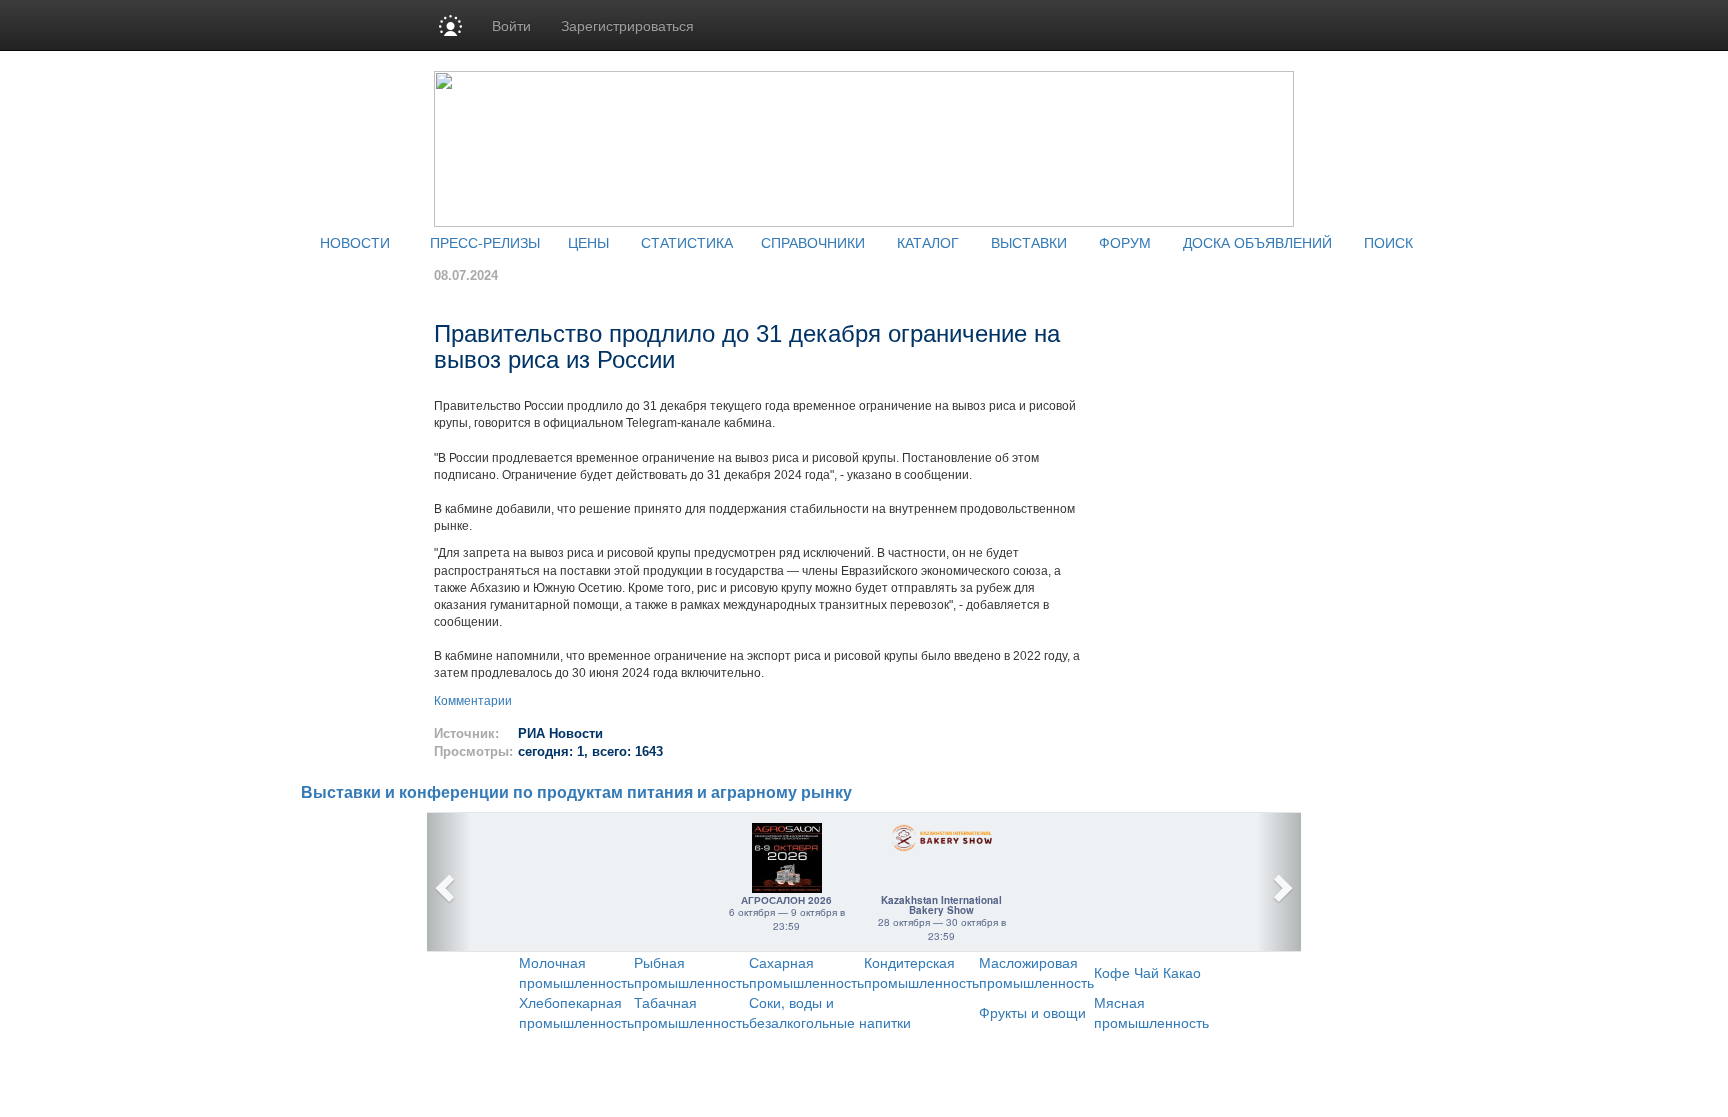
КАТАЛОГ (928, 242)
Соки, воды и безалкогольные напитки (830, 1012)
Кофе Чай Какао (1147, 972)
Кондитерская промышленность (921, 972)
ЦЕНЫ (588, 242)
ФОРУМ (1125, 242)
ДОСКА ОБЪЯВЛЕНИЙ (1257, 242)
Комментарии (473, 701)
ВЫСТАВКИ (1029, 242)
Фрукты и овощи (1032, 1012)
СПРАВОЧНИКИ (813, 242)
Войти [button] (511, 25)
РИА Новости (560, 733)
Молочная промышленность (576, 972)
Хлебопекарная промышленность (576, 1012)
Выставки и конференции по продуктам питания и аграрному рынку (576, 792)
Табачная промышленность (691, 1012)
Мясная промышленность (1151, 1012)
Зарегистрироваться (627, 25)
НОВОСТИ (355, 242)
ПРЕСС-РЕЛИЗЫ (485, 242)
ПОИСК (1388, 242)
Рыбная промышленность (691, 972)
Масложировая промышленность (1036, 972)
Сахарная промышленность (806, 972)
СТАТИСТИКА (687, 242)
